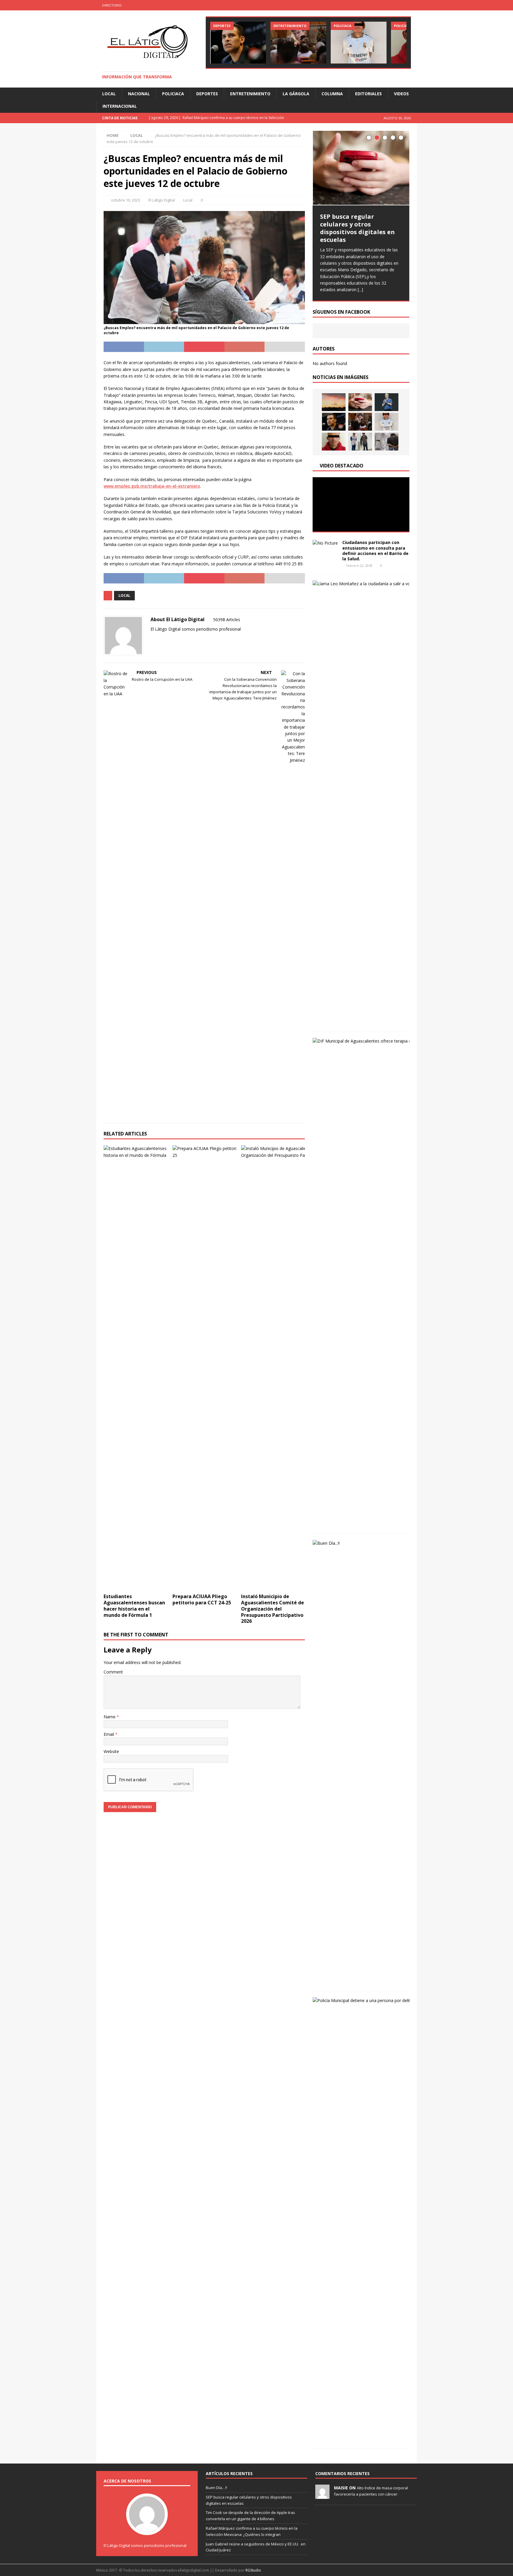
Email (109, 1734)
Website (111, 1751)
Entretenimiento (250, 94)
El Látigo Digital (162, 200)
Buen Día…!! (216, 2488)
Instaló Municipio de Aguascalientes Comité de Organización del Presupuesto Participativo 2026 (273, 1609)
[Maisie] (322, 2496)
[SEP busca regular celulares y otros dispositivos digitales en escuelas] (361, 168)
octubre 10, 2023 (126, 200)
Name (110, 1717)
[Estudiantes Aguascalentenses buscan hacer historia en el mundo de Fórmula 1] (136, 1368)
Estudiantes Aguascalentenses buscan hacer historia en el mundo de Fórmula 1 (134, 1606)
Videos (401, 94)
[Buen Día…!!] (334, 402)
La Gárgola (296, 94)
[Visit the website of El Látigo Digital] (153, 639)
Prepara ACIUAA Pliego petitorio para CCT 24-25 (202, 1599)
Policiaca (173, 94)
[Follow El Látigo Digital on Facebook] (160, 639)
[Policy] (412, 5)
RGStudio (253, 2570)
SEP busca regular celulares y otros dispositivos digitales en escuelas (357, 228)
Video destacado (342, 466)
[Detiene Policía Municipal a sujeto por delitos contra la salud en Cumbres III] (334, 442)
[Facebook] (388, 5)
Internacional (120, 106)
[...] (360, 290)
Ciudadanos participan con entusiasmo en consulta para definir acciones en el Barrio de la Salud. (375, 551)
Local (109, 94)
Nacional (139, 94)
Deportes (207, 94)
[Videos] (400, 5)
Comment (113, 1672)
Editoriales (368, 94)
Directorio (112, 5)
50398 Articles (227, 620)
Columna (332, 94)
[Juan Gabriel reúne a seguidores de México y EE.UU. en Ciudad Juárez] (298, 43)
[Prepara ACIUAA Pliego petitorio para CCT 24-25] (204, 1368)
